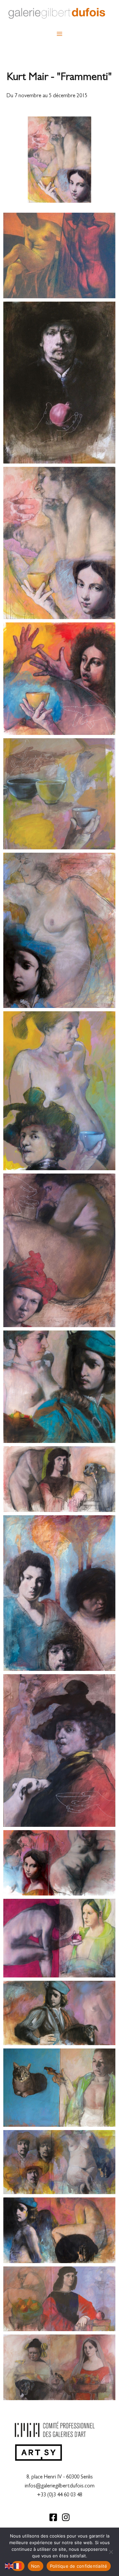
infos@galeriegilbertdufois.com (60, 2486)
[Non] (111, 2552)
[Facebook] (53, 2517)
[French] (18, 2566)
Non (36, 2566)
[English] (9, 2566)
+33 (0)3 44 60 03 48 (60, 2495)
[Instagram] (66, 2517)
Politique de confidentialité (79, 2566)
